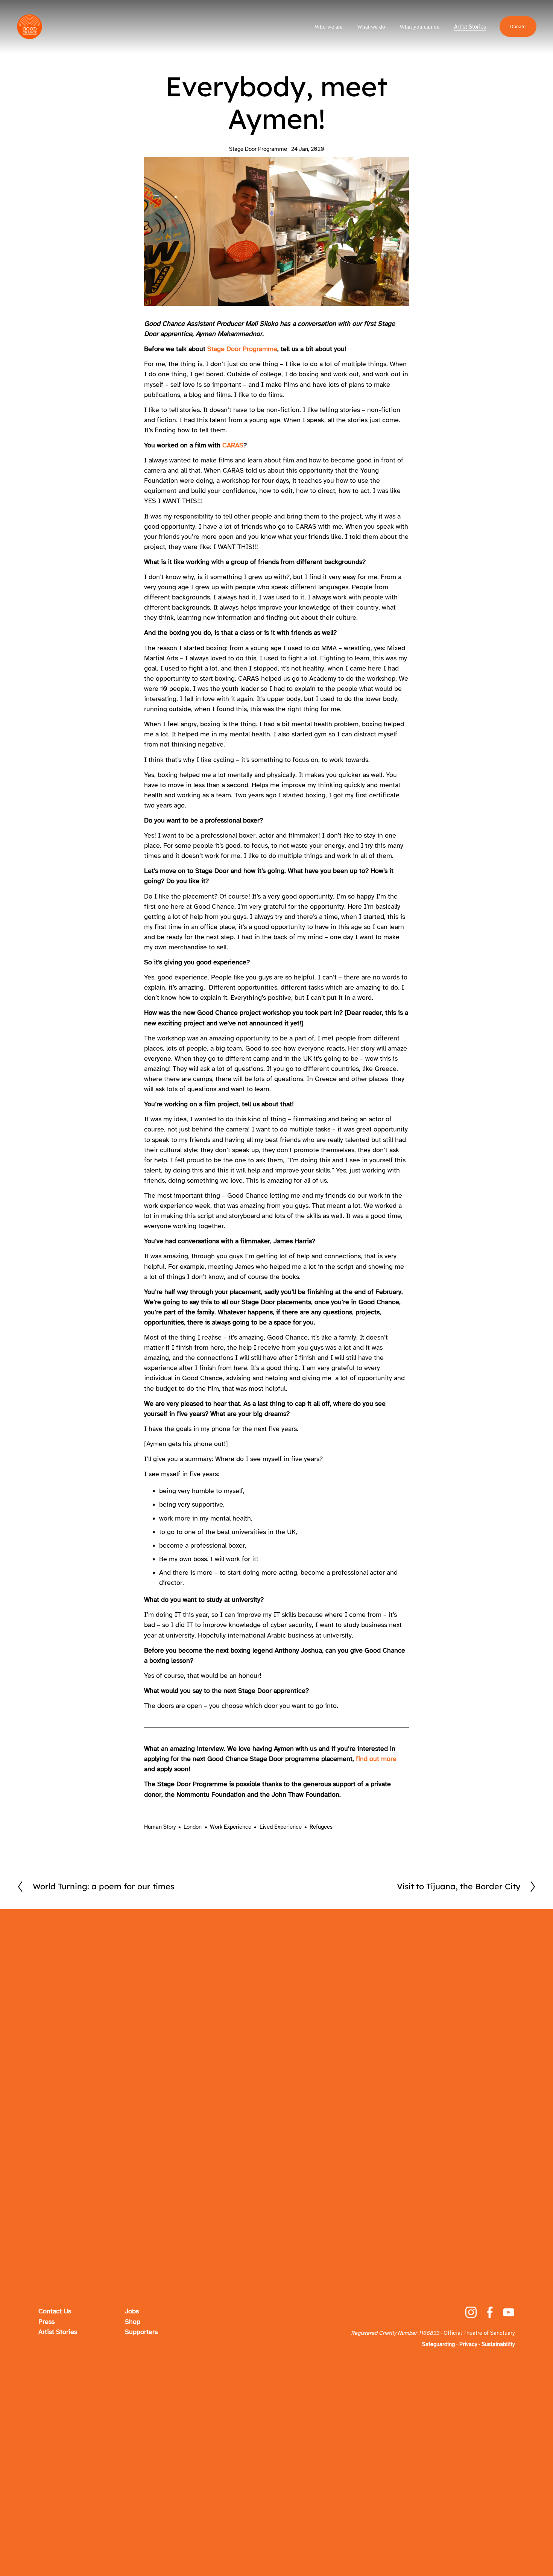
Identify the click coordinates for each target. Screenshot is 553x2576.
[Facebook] (490, 2312)
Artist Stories (470, 27)
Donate (518, 27)
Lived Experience (281, 1827)
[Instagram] (471, 2312)
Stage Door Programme (258, 149)
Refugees (321, 1827)
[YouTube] (509, 2312)
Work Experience (231, 1827)
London (193, 1827)
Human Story (160, 1827)
